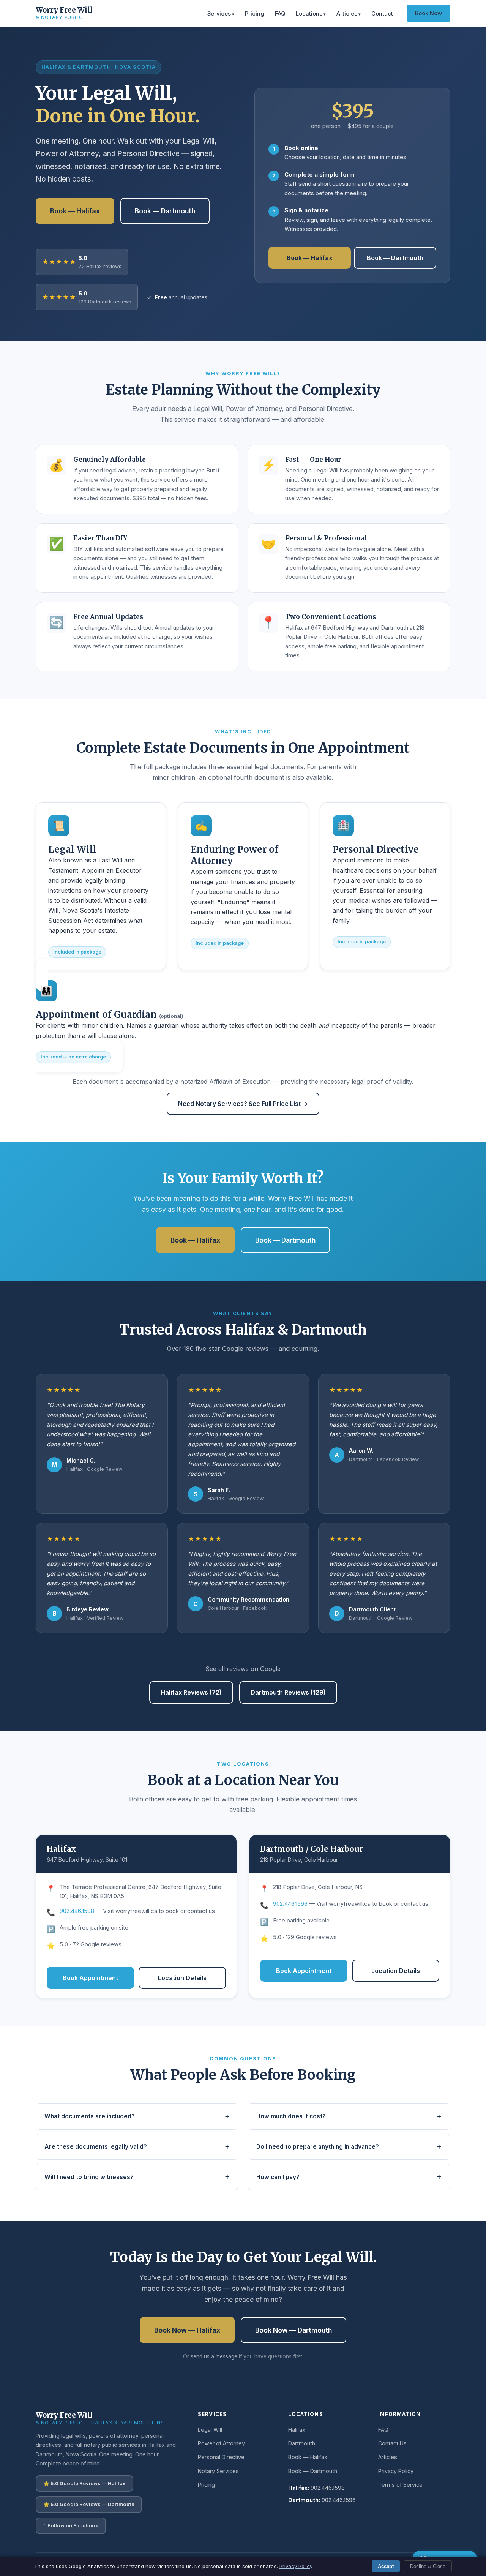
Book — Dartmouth (165, 211)
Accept (386, 2566)
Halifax (297, 2430)
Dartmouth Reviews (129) (288, 1692)
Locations (309, 14)
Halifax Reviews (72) (191, 1692)
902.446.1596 (290, 1904)
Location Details (182, 1978)
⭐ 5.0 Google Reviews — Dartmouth (89, 2504)
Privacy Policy (396, 2471)
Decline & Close (428, 2566)
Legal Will (210, 2430)
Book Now (428, 13)
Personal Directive (221, 2457)
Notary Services (218, 2471)
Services (219, 14)
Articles (347, 14)
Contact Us (392, 2443)
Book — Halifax (75, 211)
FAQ (280, 14)
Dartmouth (302, 2443)
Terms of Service (400, 2485)
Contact (382, 14)
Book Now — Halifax (187, 2330)
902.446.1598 (77, 1911)
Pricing (255, 14)
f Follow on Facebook (71, 2525)
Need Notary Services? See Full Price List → (243, 1104)
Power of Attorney (221, 2443)
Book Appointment (90, 1978)
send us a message (214, 2356)
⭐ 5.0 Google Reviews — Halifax (84, 2483)
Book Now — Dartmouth (293, 2330)
